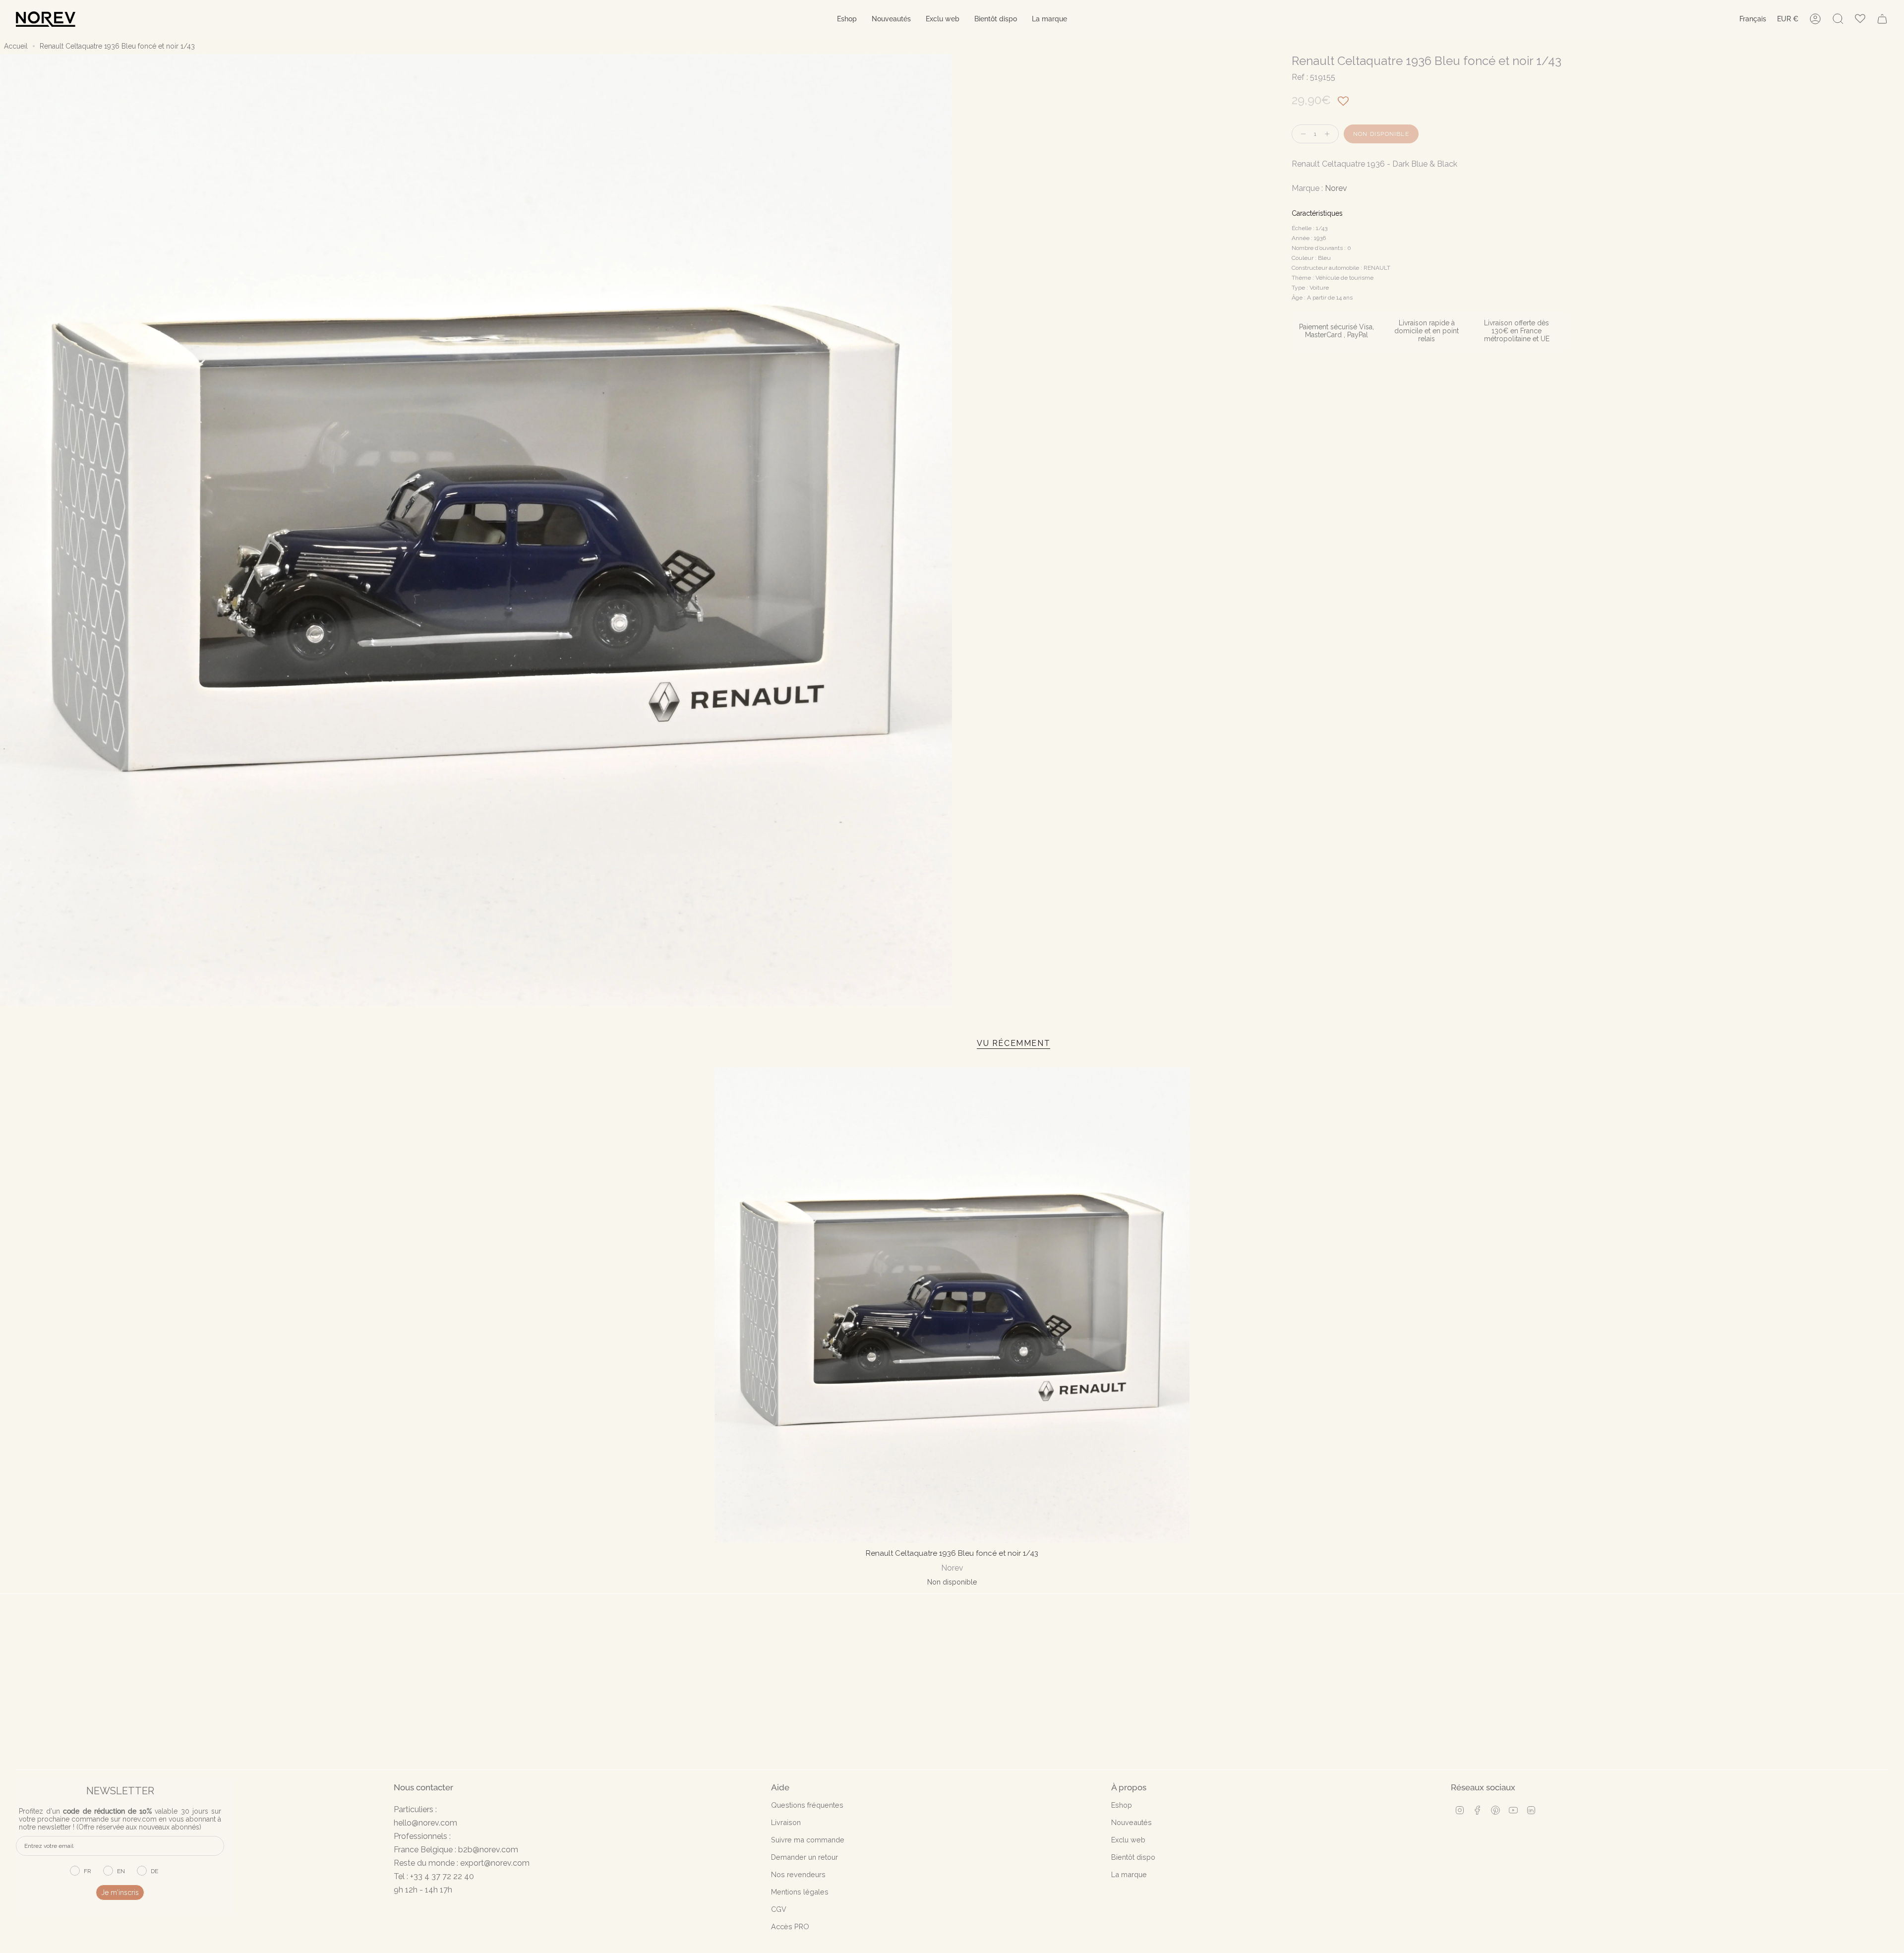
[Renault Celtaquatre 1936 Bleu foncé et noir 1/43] (952, 1305)
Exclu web (1128, 1840)
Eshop (1122, 1805)
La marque (1129, 1874)
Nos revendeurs (798, 1874)
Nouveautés (1131, 1822)
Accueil (16, 46)
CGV (779, 1909)
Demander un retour (804, 1857)
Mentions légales (800, 1892)
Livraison (786, 1822)
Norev (1336, 188)
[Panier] (1882, 19)
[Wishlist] (1860, 19)
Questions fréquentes (807, 1805)
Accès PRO (790, 1926)
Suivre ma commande (808, 1840)
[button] (847, 19)
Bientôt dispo (1133, 1857)
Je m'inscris (120, 1892)
